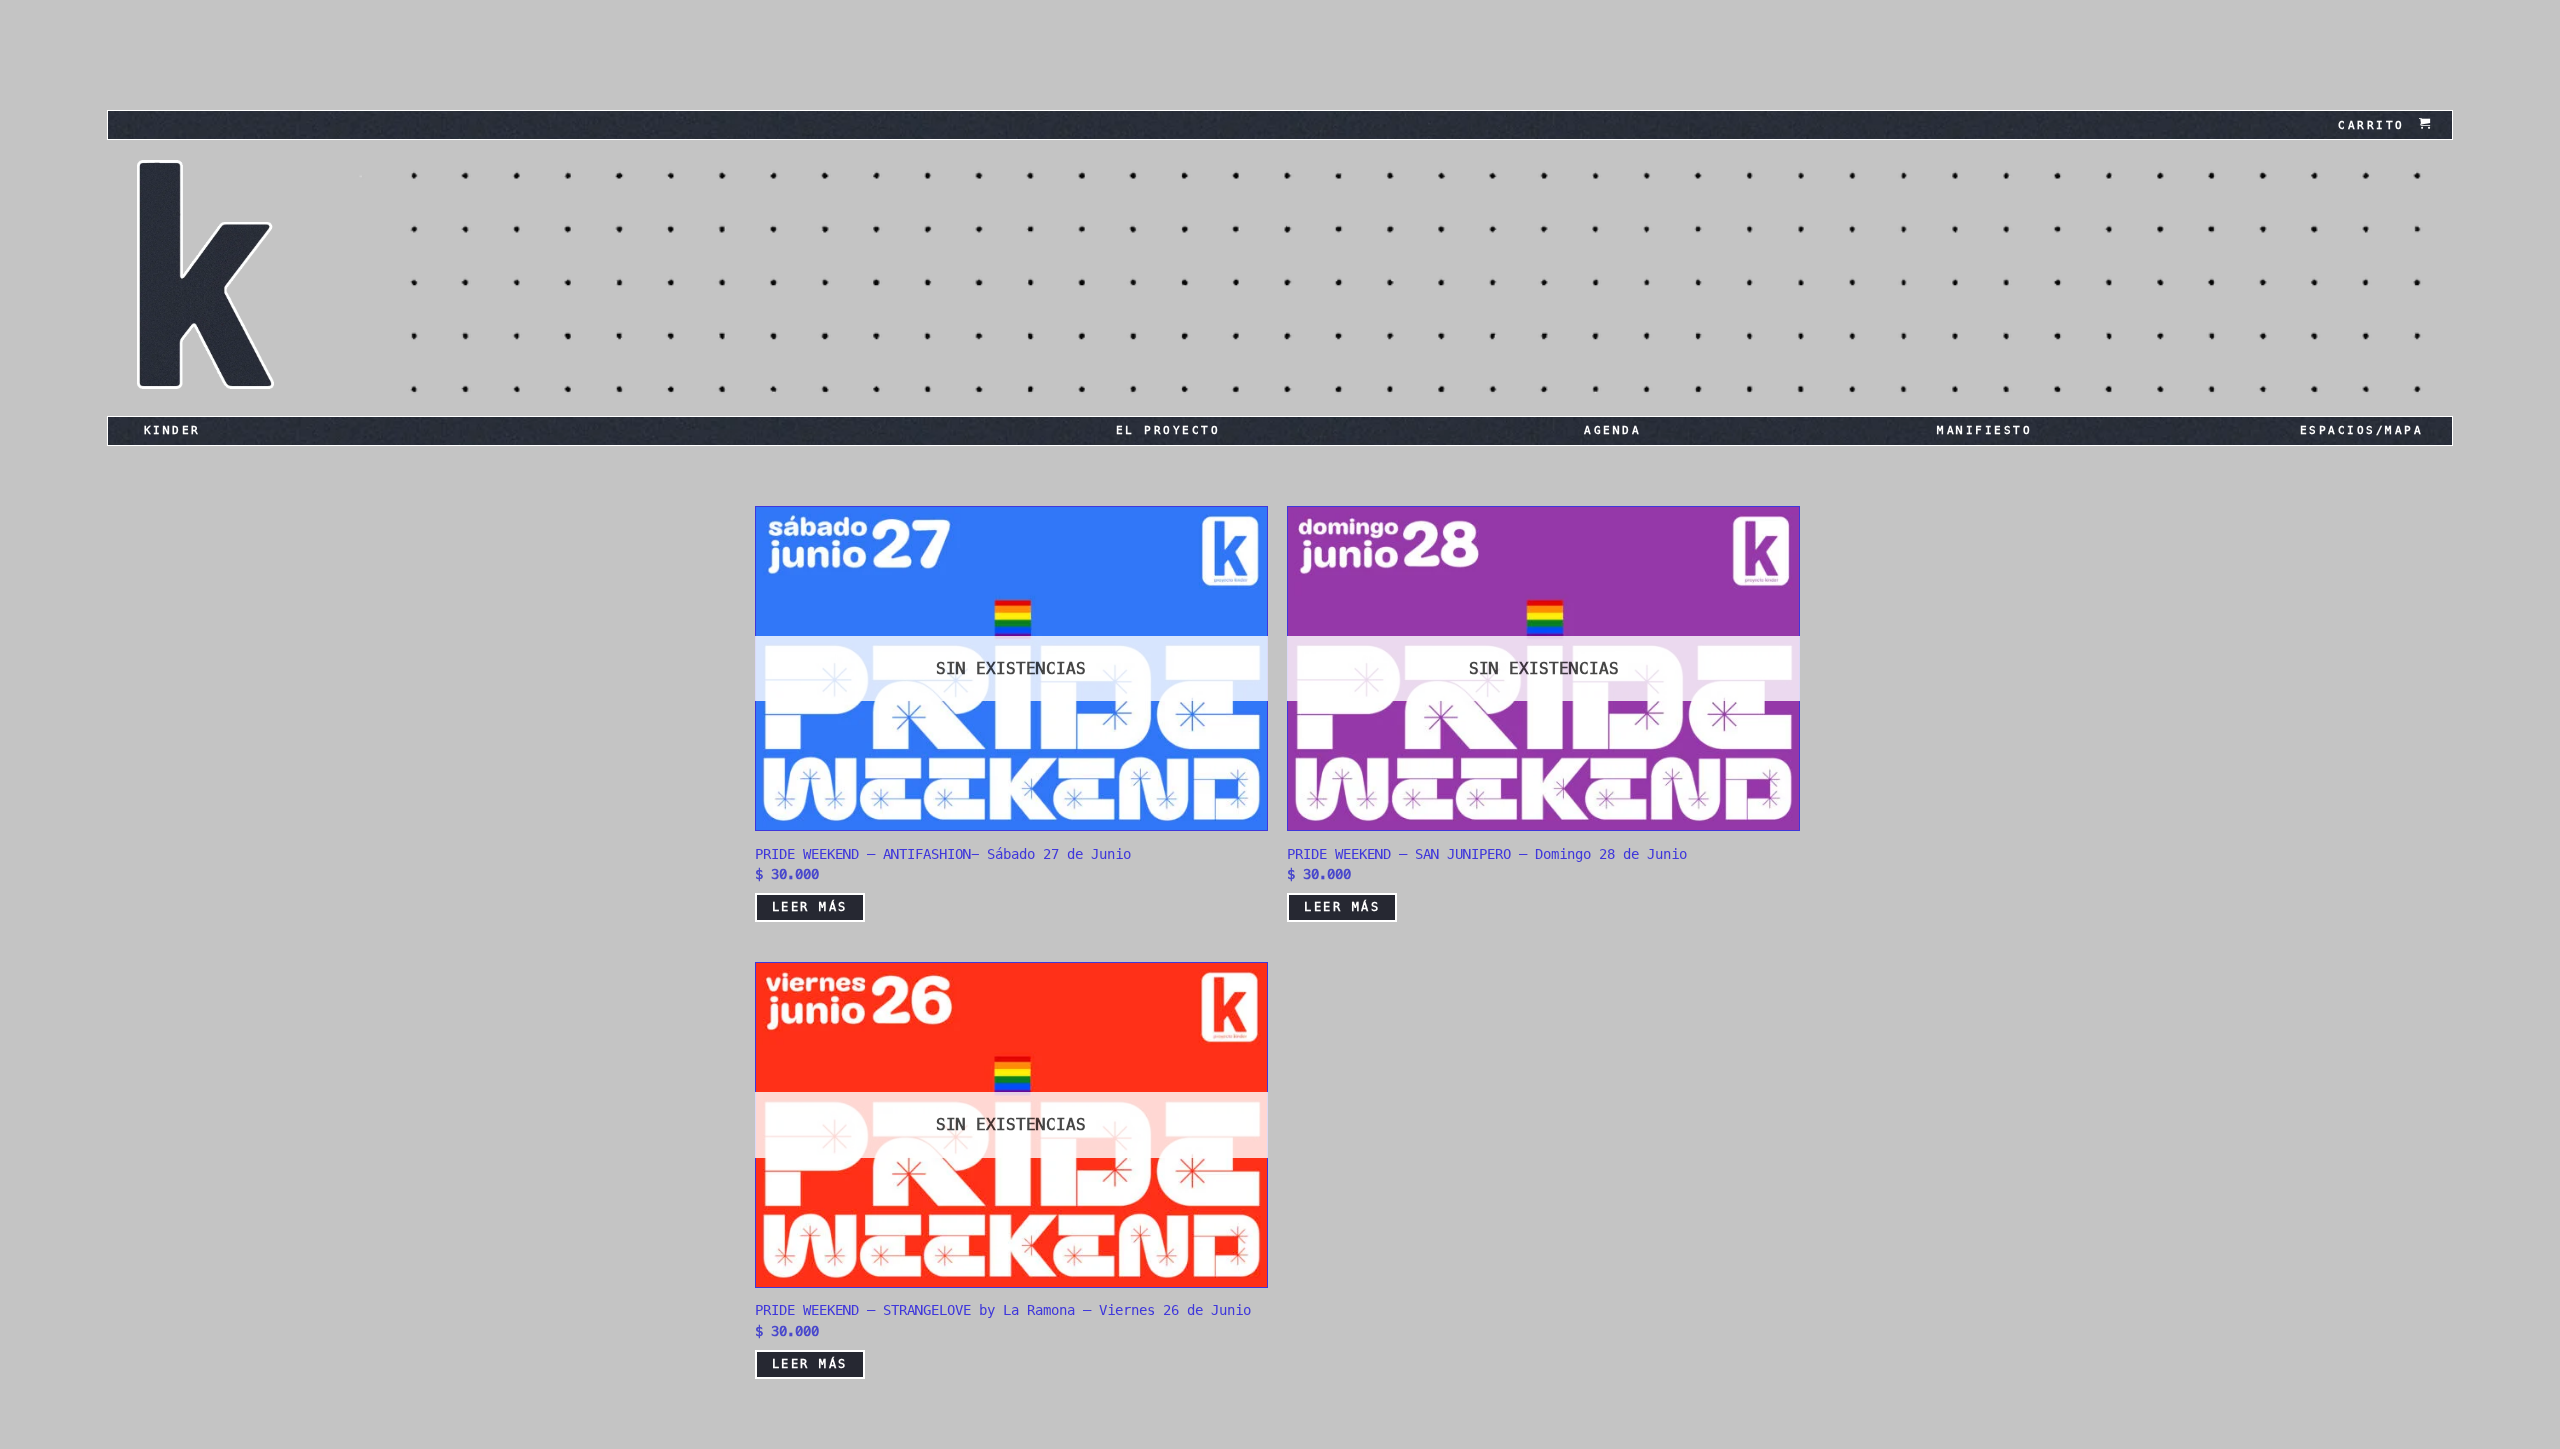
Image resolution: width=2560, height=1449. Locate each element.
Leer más (810, 907)
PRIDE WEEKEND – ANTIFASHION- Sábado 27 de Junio (943, 854)
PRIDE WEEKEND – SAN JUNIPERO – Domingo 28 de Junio (1487, 854)
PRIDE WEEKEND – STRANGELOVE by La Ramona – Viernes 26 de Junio (1003, 1310)
